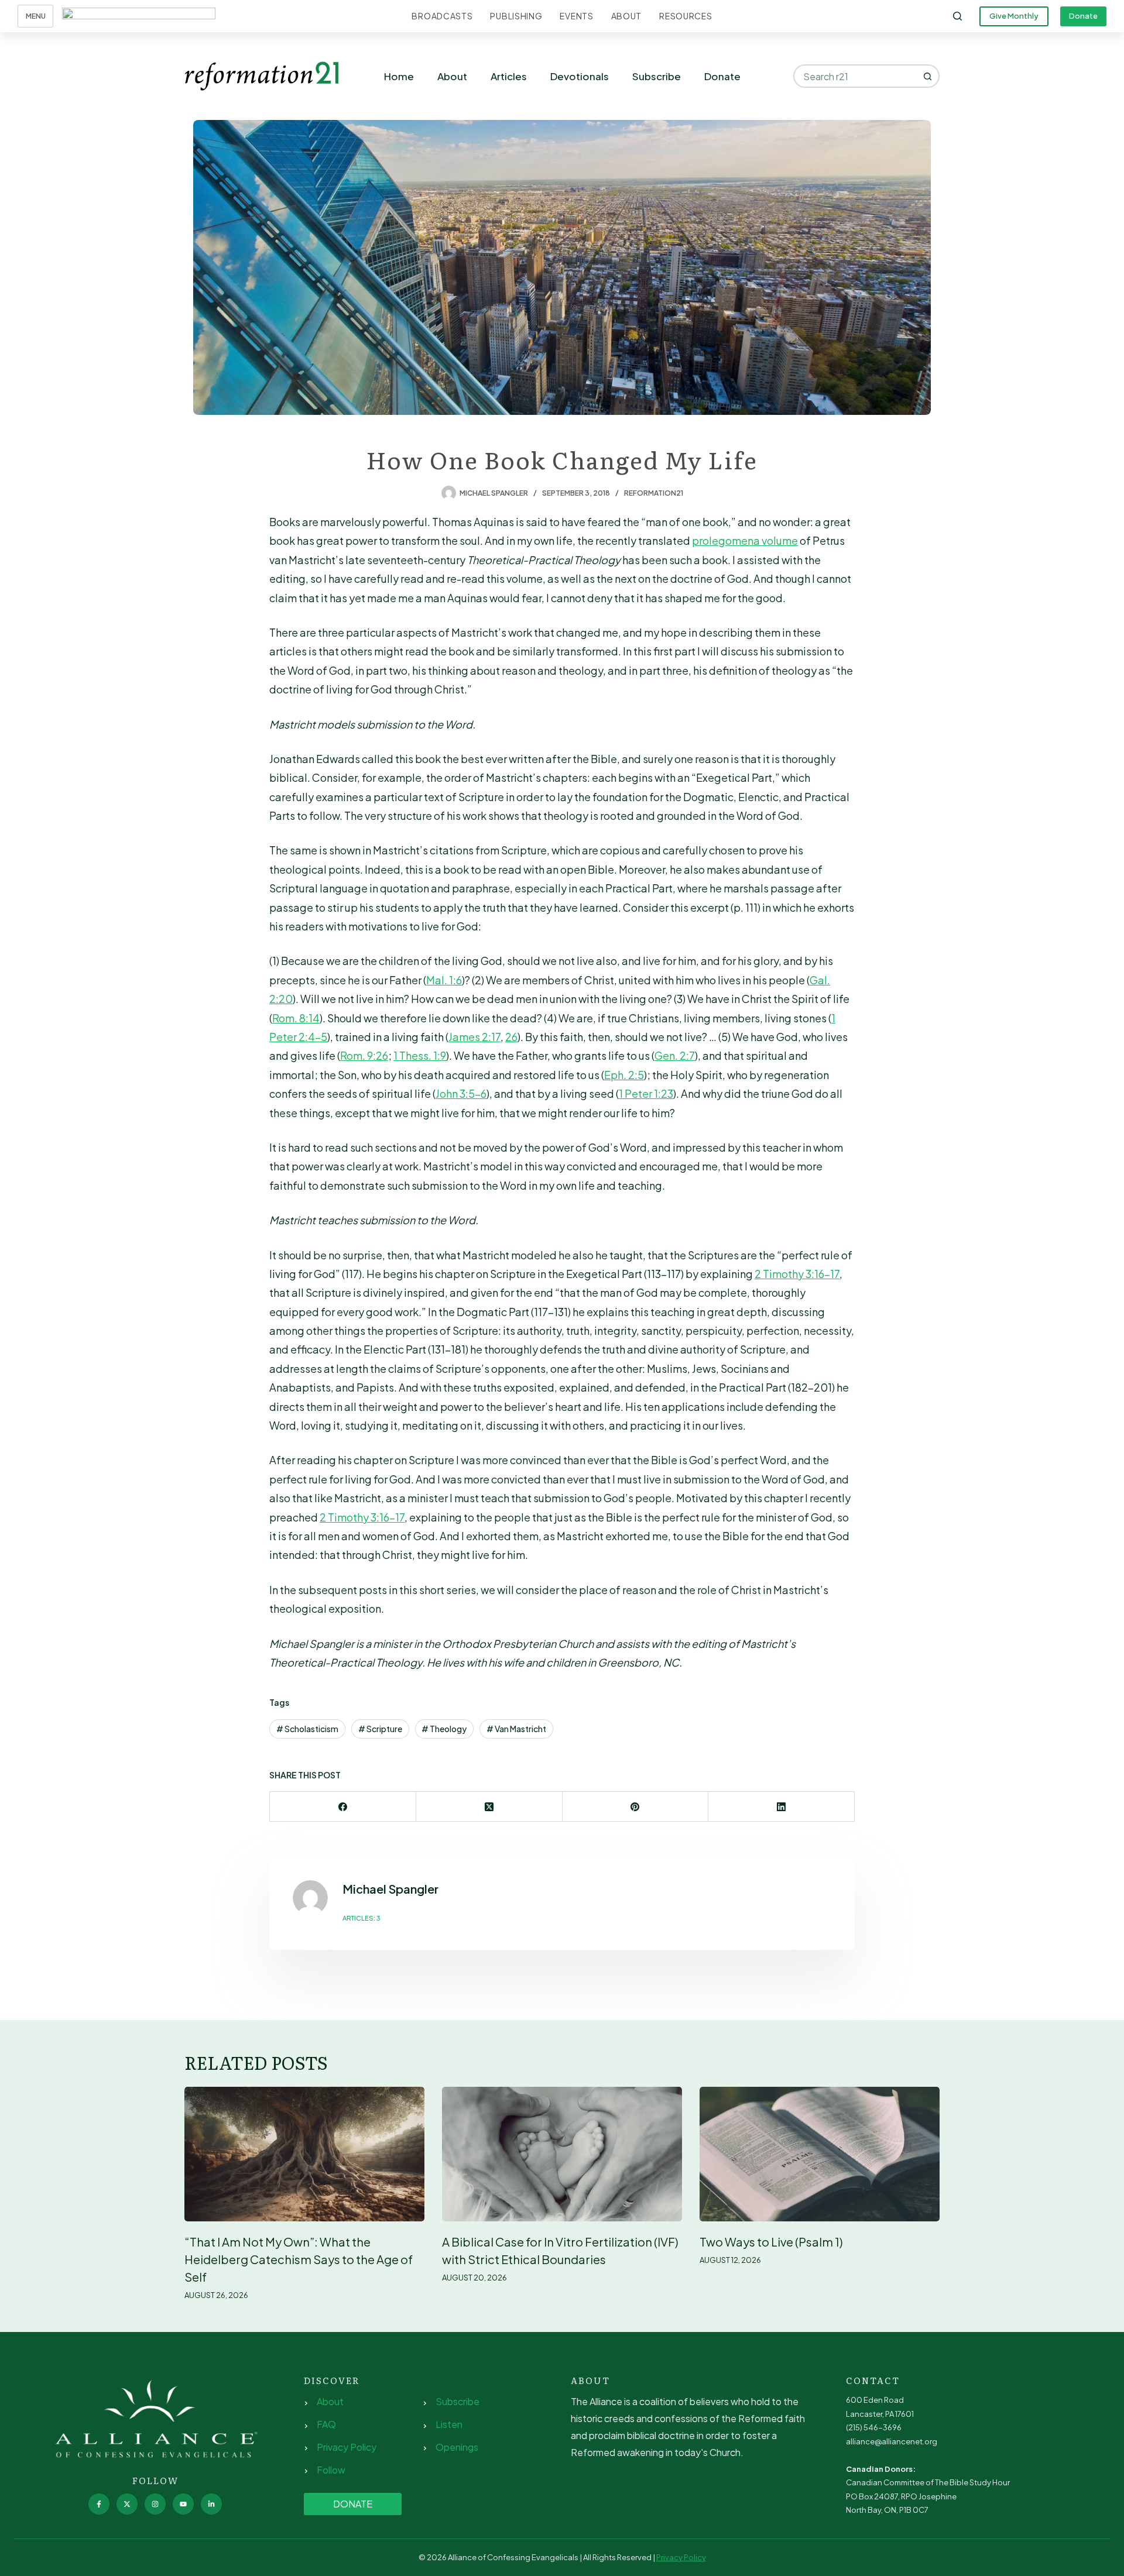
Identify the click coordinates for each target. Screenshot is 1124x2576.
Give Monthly (1014, 16)
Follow (331, 2470)
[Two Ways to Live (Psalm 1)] (820, 2154)
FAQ (326, 2424)
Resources (686, 16)
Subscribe (657, 76)
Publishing (516, 16)
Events (576, 16)
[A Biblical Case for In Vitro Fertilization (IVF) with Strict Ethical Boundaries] (562, 2154)
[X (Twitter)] (489, 1807)
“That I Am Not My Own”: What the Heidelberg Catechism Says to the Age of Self (299, 2259)
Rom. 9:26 (364, 1055)
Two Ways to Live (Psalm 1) (771, 2242)
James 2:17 (474, 1037)
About (627, 16)
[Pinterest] (636, 1807)
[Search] (957, 16)
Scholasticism (307, 1729)
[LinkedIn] (782, 1807)
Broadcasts (442, 16)
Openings (457, 2447)
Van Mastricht (516, 1729)
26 (511, 1037)
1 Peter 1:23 (646, 1093)
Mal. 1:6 (444, 980)
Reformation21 (654, 493)
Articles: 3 (361, 1918)
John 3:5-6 (461, 1093)
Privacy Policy (347, 2447)
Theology (444, 1729)
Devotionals (580, 76)
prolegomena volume (745, 540)
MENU (36, 16)
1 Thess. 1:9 (420, 1055)
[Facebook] (343, 1807)
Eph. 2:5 (624, 1075)
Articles (509, 76)
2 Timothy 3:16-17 (797, 1274)
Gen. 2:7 (675, 1055)
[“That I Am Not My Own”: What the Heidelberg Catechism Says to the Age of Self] (304, 2154)
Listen (449, 2424)
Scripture (380, 1729)
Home (399, 76)
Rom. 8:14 (296, 1018)
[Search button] (928, 76)
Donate (1083, 16)
